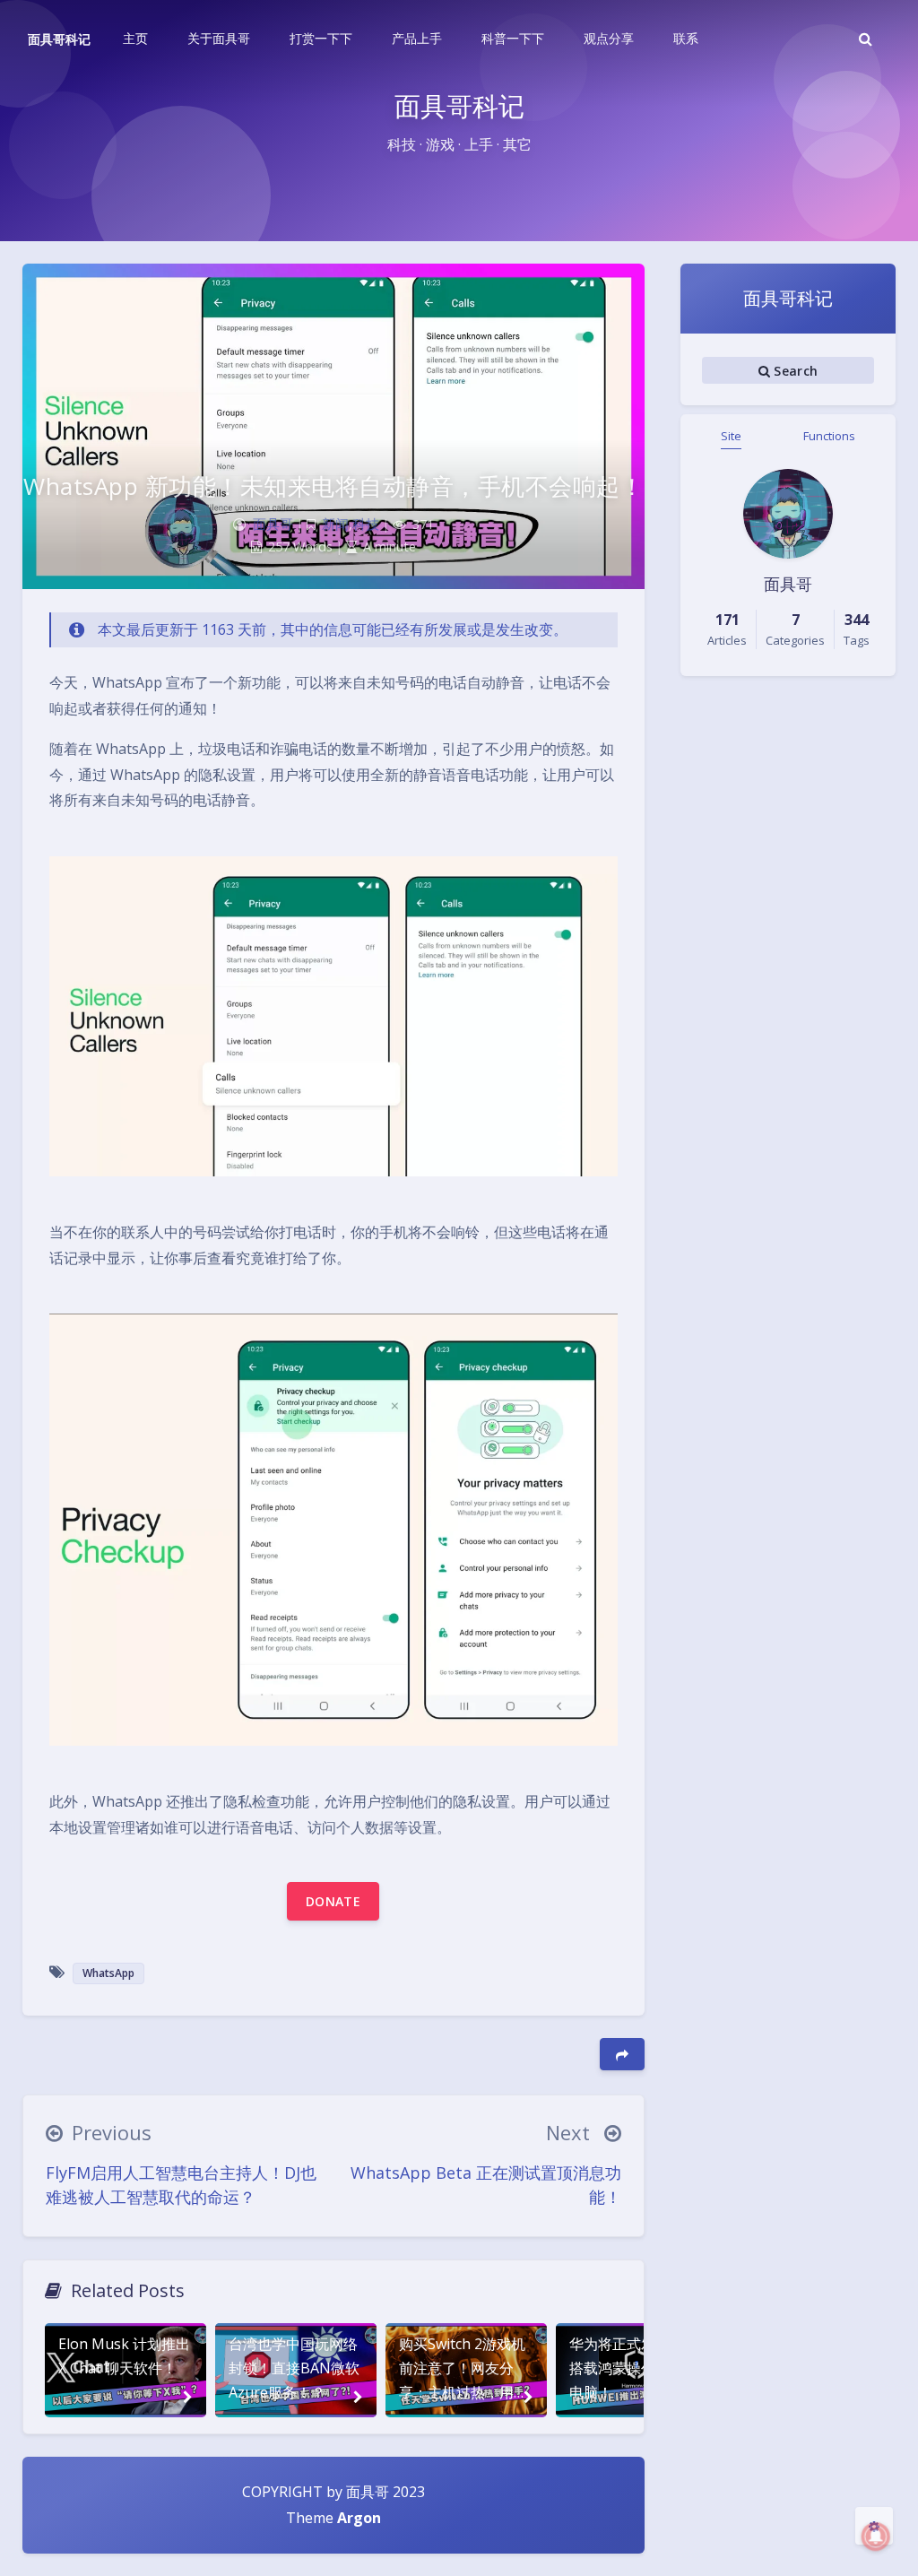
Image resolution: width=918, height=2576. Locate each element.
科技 (366, 524)
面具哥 (273, 524)
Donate (333, 1901)
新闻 (335, 524)
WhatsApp (108, 1973)
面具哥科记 (59, 39)
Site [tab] (731, 436)
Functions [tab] (829, 436)
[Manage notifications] (876, 2537)
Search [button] (794, 371)
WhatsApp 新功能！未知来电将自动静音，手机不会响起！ (333, 486)
